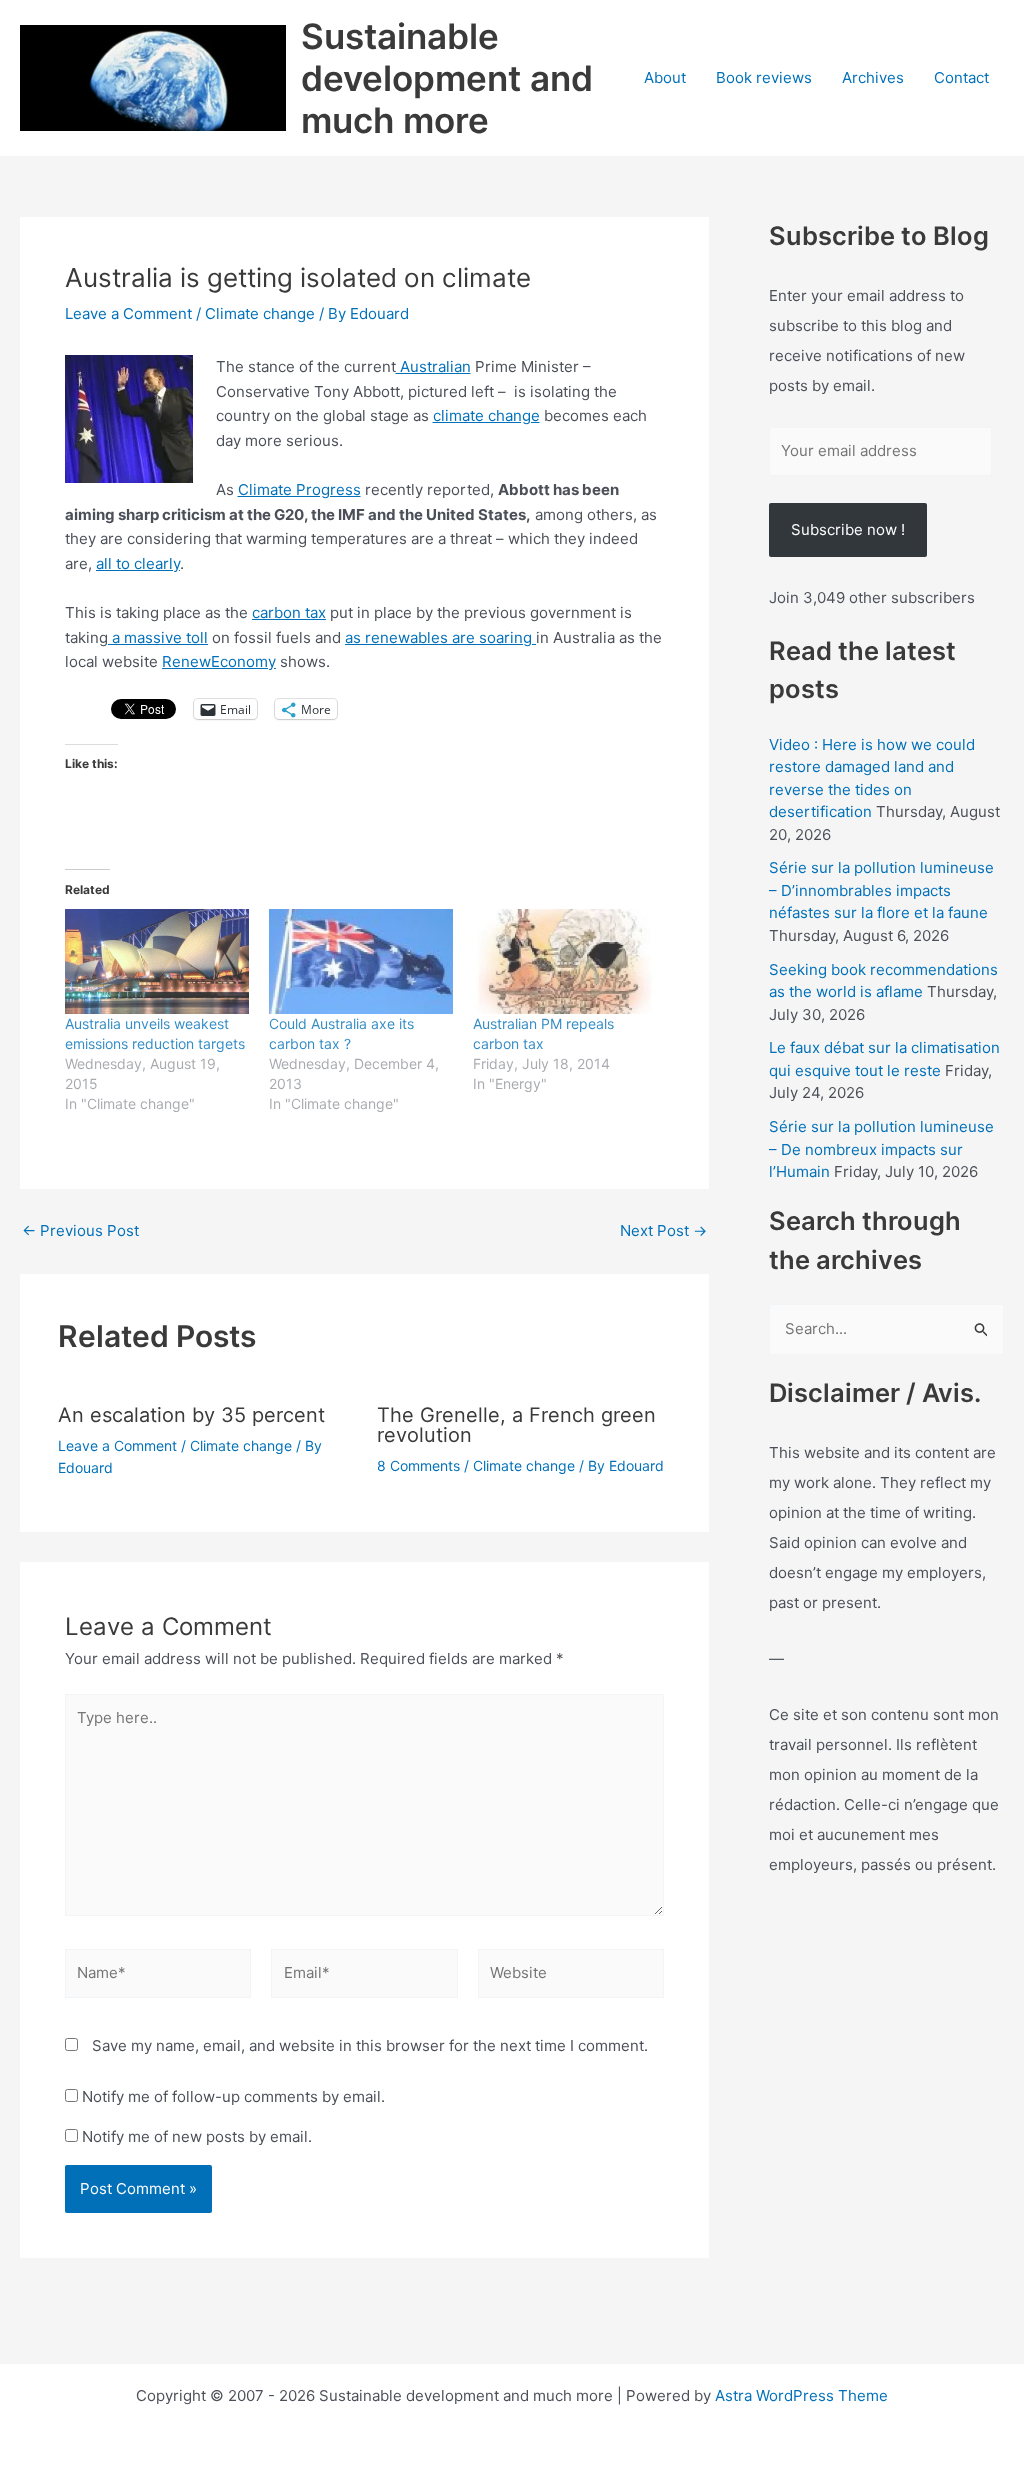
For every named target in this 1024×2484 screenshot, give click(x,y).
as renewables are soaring (440, 637)
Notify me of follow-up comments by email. (233, 2096)
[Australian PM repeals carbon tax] (565, 961)
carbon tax (289, 612)
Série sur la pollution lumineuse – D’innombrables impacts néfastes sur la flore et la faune (881, 890)
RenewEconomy (219, 661)
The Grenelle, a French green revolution (516, 1425)
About (665, 77)
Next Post (663, 1230)
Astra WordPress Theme (801, 2395)
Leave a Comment (128, 313)
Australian (433, 366)
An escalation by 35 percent (191, 1415)
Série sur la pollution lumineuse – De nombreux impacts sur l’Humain (881, 1149)
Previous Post (80, 1230)
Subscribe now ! (848, 529)
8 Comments (418, 1465)
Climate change (260, 313)
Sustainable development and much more (447, 78)
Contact (961, 77)
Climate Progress (299, 489)
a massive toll (158, 637)
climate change (486, 415)
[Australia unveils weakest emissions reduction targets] (157, 961)
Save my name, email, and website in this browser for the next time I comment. (370, 2045)
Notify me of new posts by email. (197, 2136)
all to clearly (138, 563)
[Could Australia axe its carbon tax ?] (361, 961)
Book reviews (764, 77)
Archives (873, 77)
